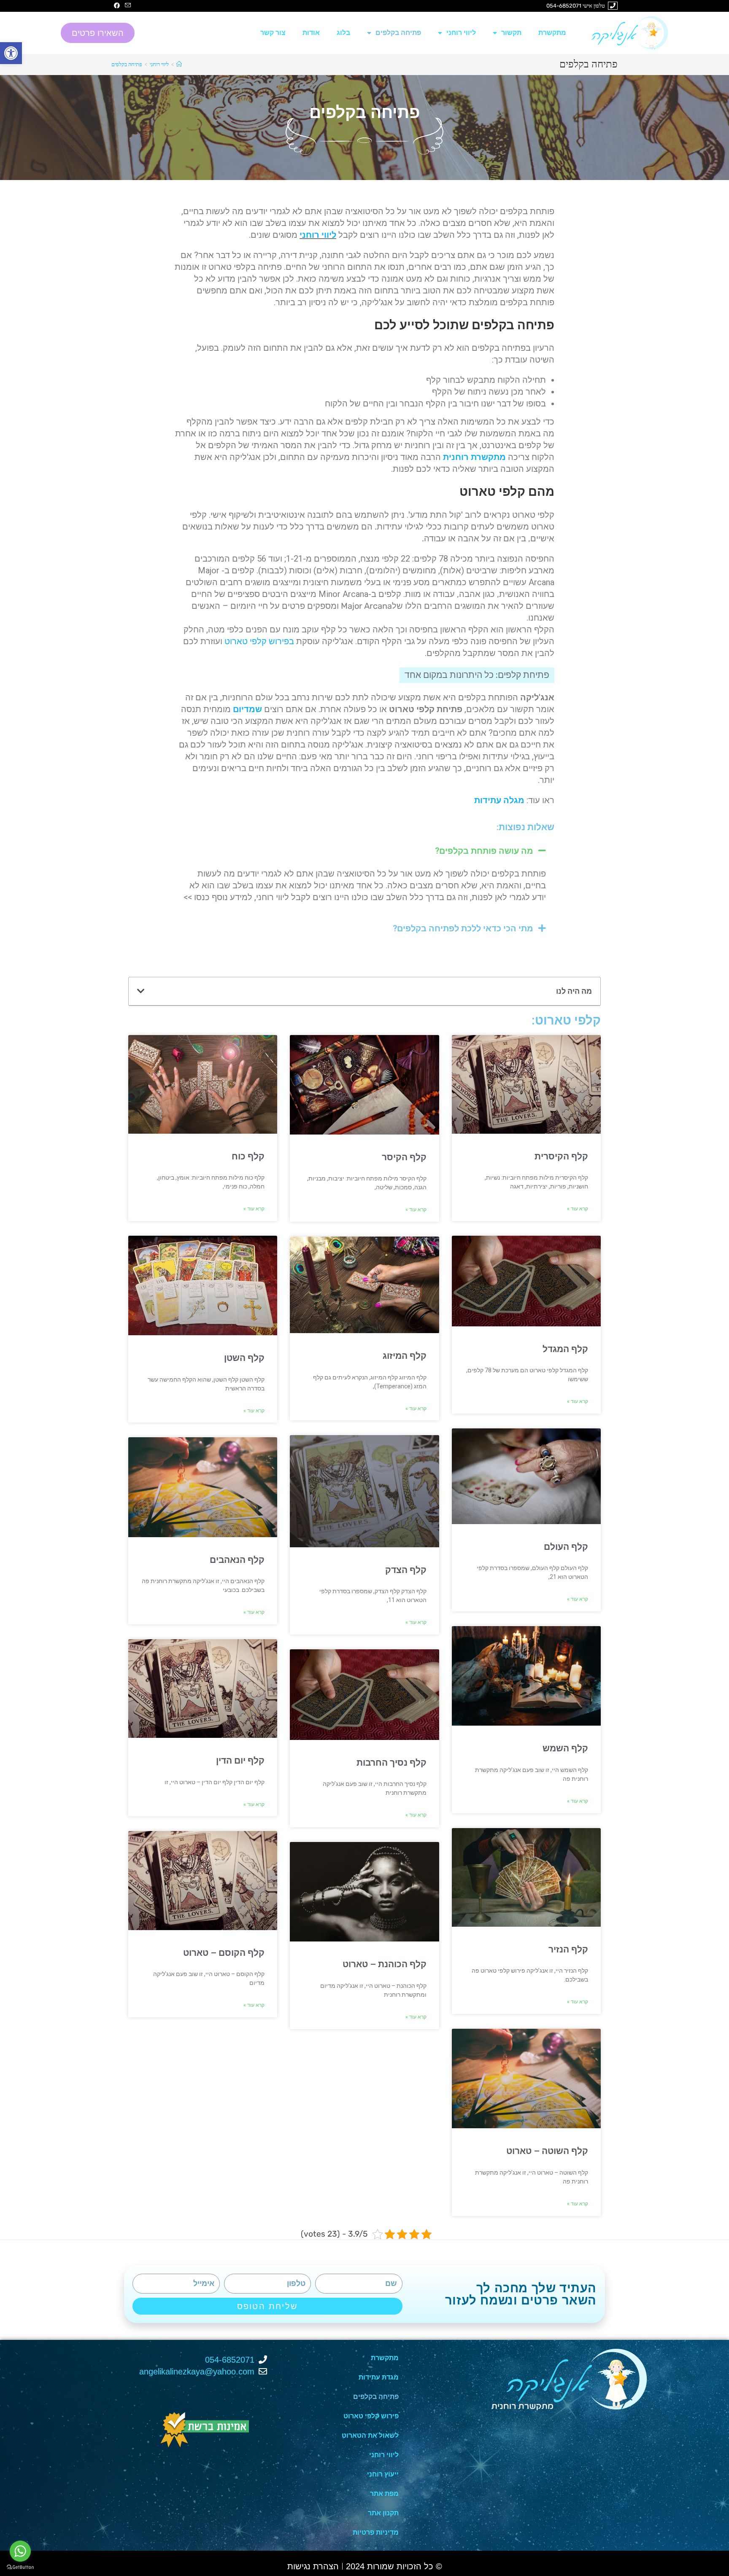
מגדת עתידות (379, 2377)
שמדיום (247, 709)
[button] (98, 33)
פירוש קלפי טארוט (371, 2416)
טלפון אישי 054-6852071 (576, 6)
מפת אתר (384, 2494)
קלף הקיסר (404, 1157)
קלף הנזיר (568, 1949)
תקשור (511, 33)
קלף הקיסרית (561, 1156)
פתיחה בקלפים (398, 33)
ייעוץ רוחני (383, 2474)
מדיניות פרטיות (376, 2532)
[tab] (364, 851)
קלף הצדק (406, 1570)
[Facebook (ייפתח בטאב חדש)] (117, 6)
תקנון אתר (383, 2513)
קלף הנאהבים (237, 1560)
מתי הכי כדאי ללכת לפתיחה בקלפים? (463, 928)
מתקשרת (552, 33)
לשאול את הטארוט (370, 2435)
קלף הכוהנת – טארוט (385, 1964)
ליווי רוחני (461, 33)
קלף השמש (565, 1748)
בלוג (343, 33)
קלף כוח (248, 1156)
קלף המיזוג (405, 1356)
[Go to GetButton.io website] (20, 2567)
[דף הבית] (179, 64)
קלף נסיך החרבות (391, 1763)
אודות (311, 33)
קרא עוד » (578, 1209)
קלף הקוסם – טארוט (224, 1953)
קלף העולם (566, 1547)
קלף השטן (244, 1358)
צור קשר (273, 33)
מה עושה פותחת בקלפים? (484, 851)
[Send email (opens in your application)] (127, 6)
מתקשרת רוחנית (474, 457)
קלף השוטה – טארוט (547, 2151)
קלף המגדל (565, 1349)
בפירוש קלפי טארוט (259, 641)
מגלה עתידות (499, 800)
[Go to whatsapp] (20, 2551)
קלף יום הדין (240, 1761)
